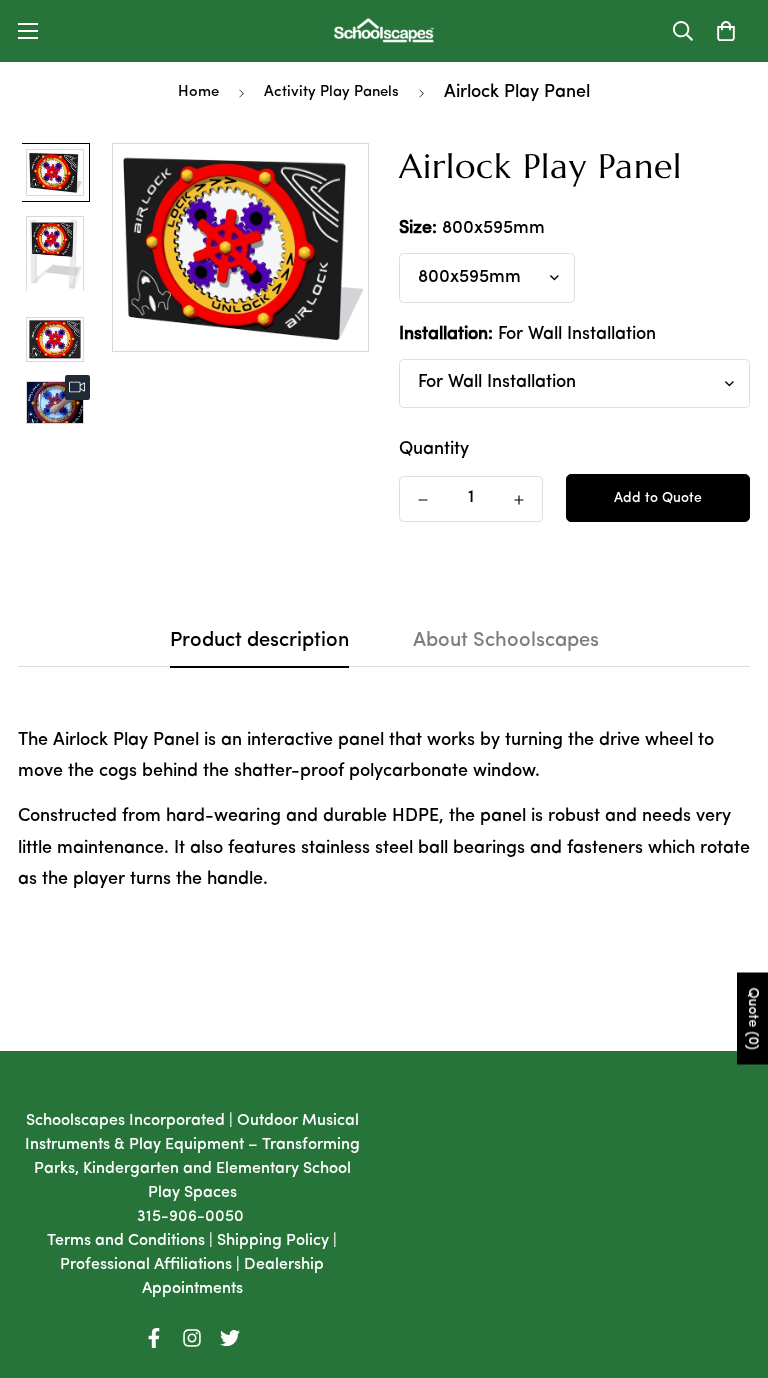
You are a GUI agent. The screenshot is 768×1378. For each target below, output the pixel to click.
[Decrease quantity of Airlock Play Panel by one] (423, 500)
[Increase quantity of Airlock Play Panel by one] (519, 500)
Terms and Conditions (126, 1241)
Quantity (434, 450)
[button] (726, 31)
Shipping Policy (273, 1241)
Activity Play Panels (331, 92)
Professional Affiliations (146, 1265)
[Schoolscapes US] (384, 31)
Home (198, 92)
